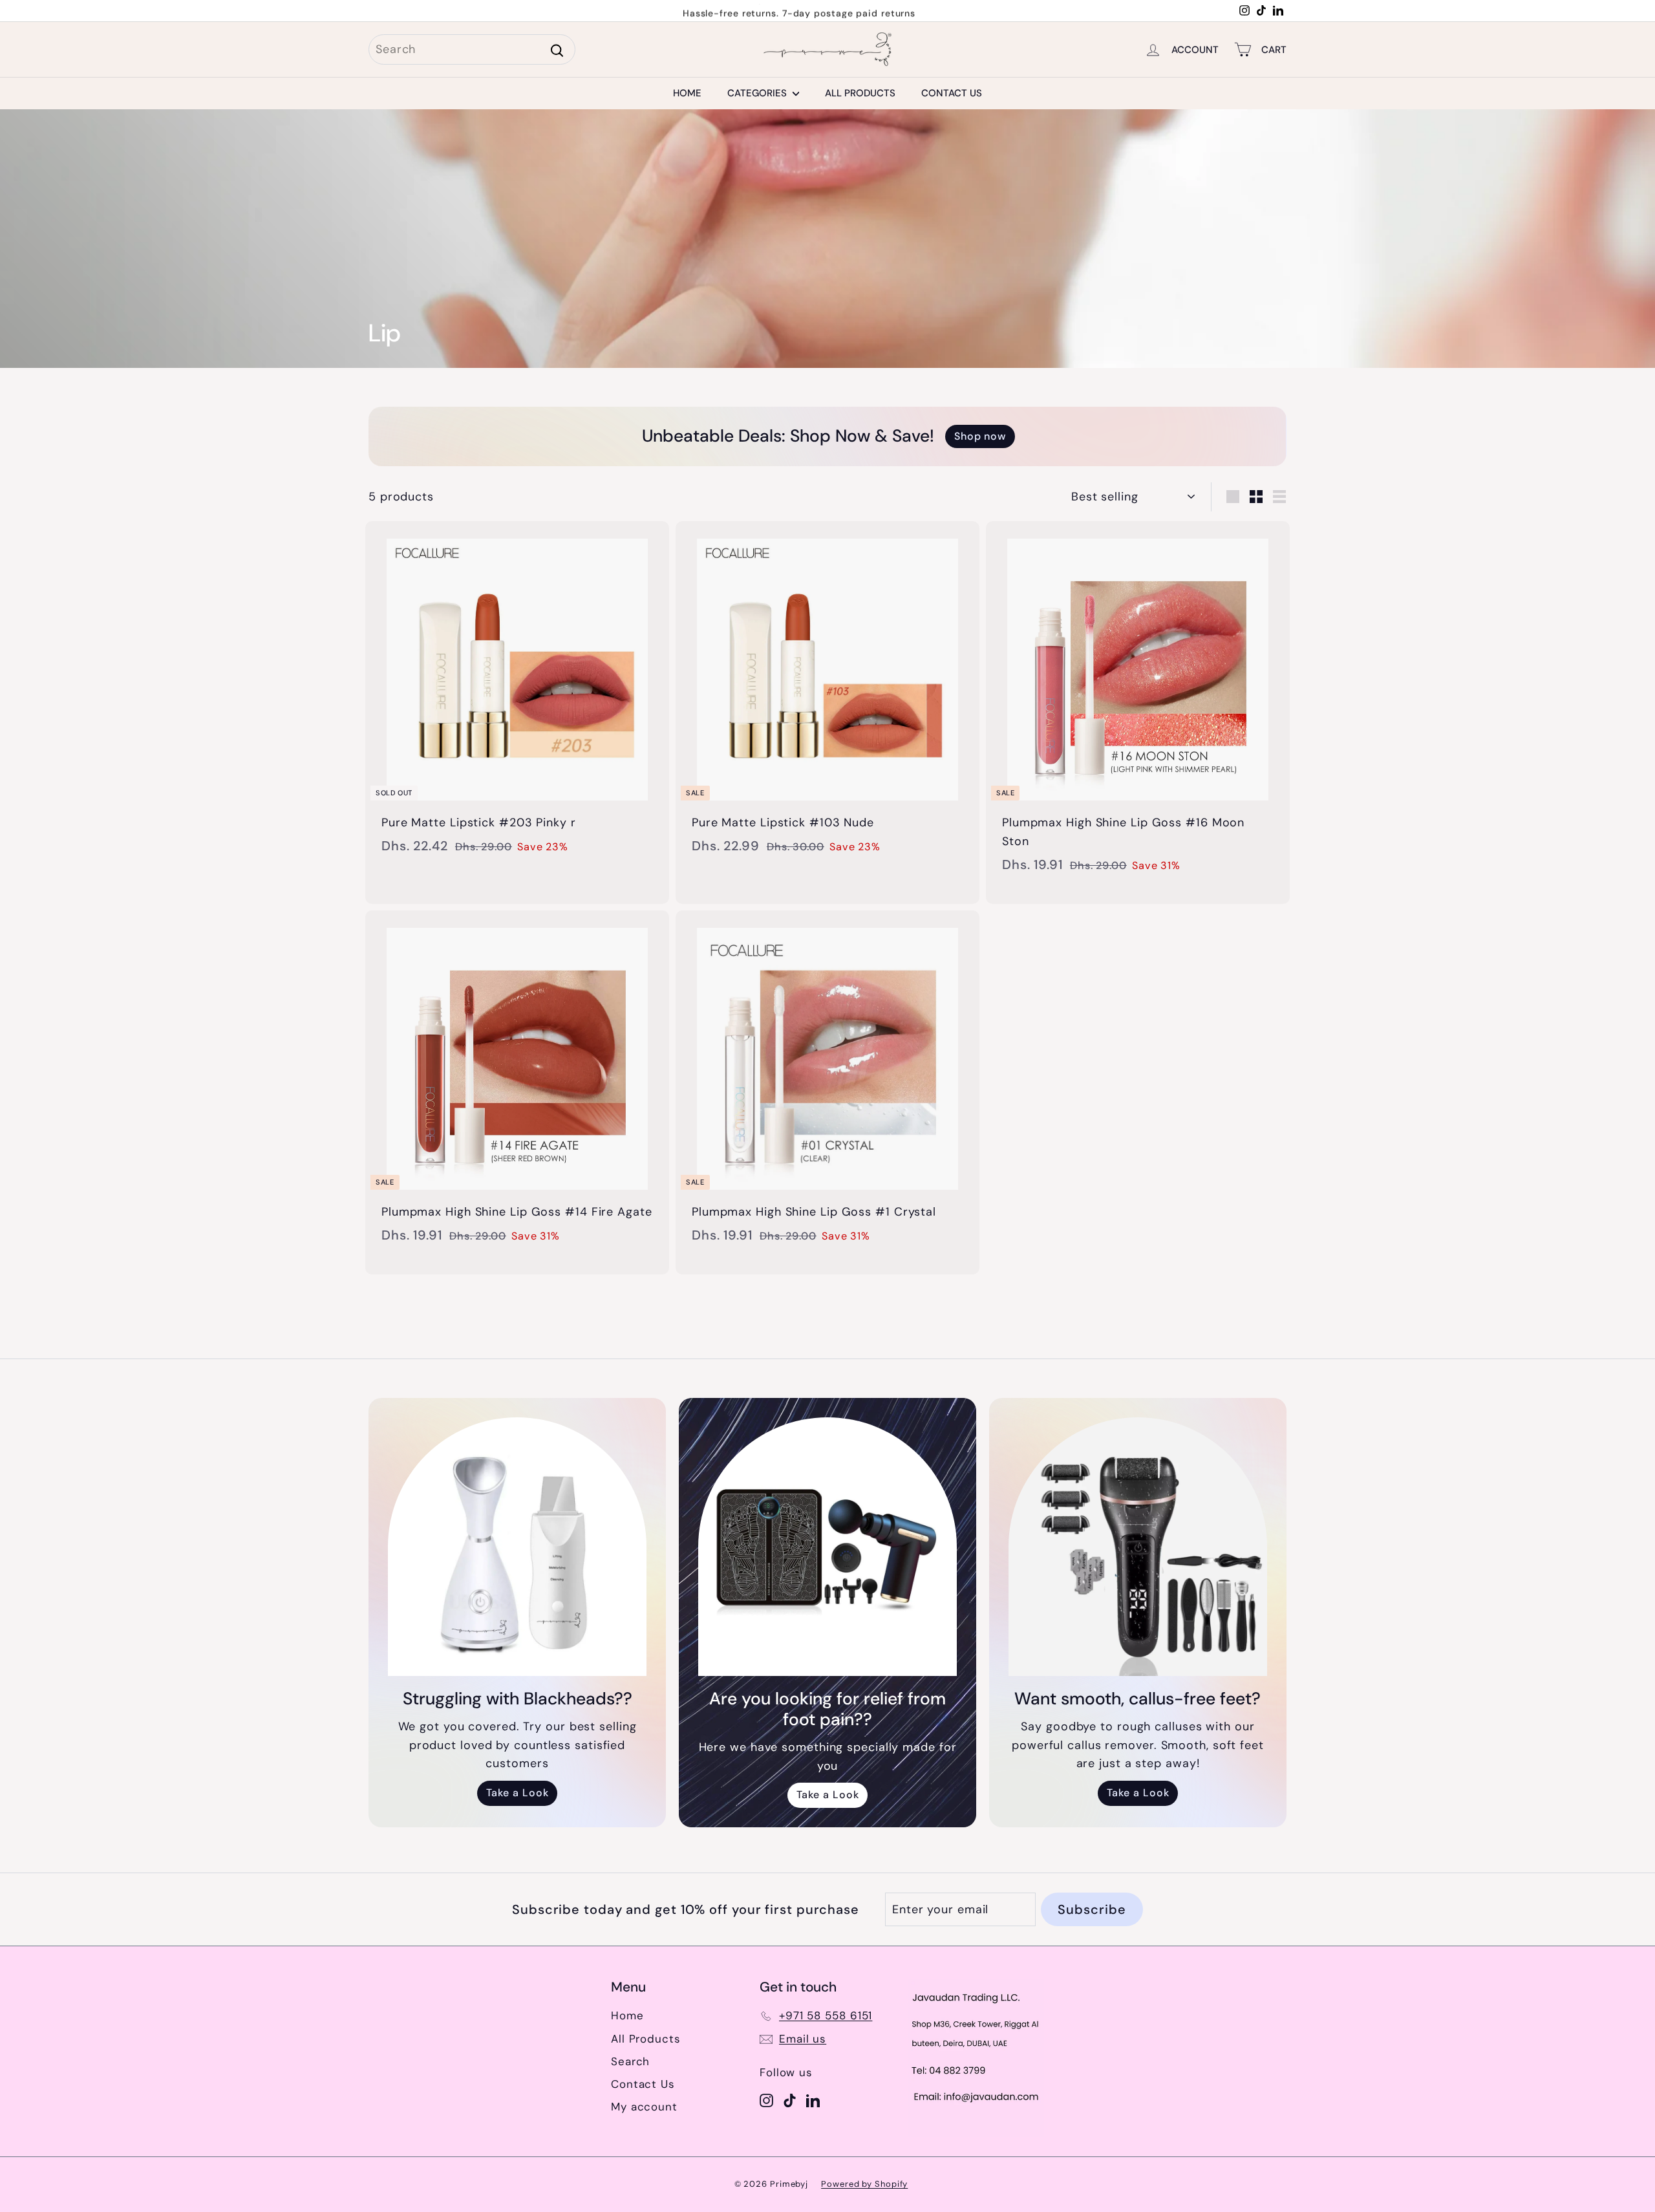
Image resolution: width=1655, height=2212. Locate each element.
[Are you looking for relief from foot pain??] (827, 1547)
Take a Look (518, 1793)
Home (687, 93)
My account (644, 2107)
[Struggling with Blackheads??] (517, 1547)
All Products (646, 2039)
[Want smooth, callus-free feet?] (1138, 1547)
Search (630, 2061)
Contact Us (952, 93)
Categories (758, 93)
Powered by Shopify (864, 2184)
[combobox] (472, 49)
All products (860, 93)
